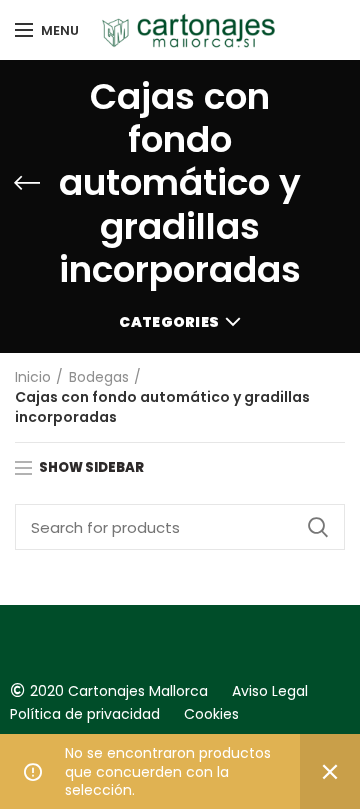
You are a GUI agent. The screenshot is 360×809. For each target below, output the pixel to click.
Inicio (33, 377)
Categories (169, 322)
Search (318, 527)
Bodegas (99, 377)
